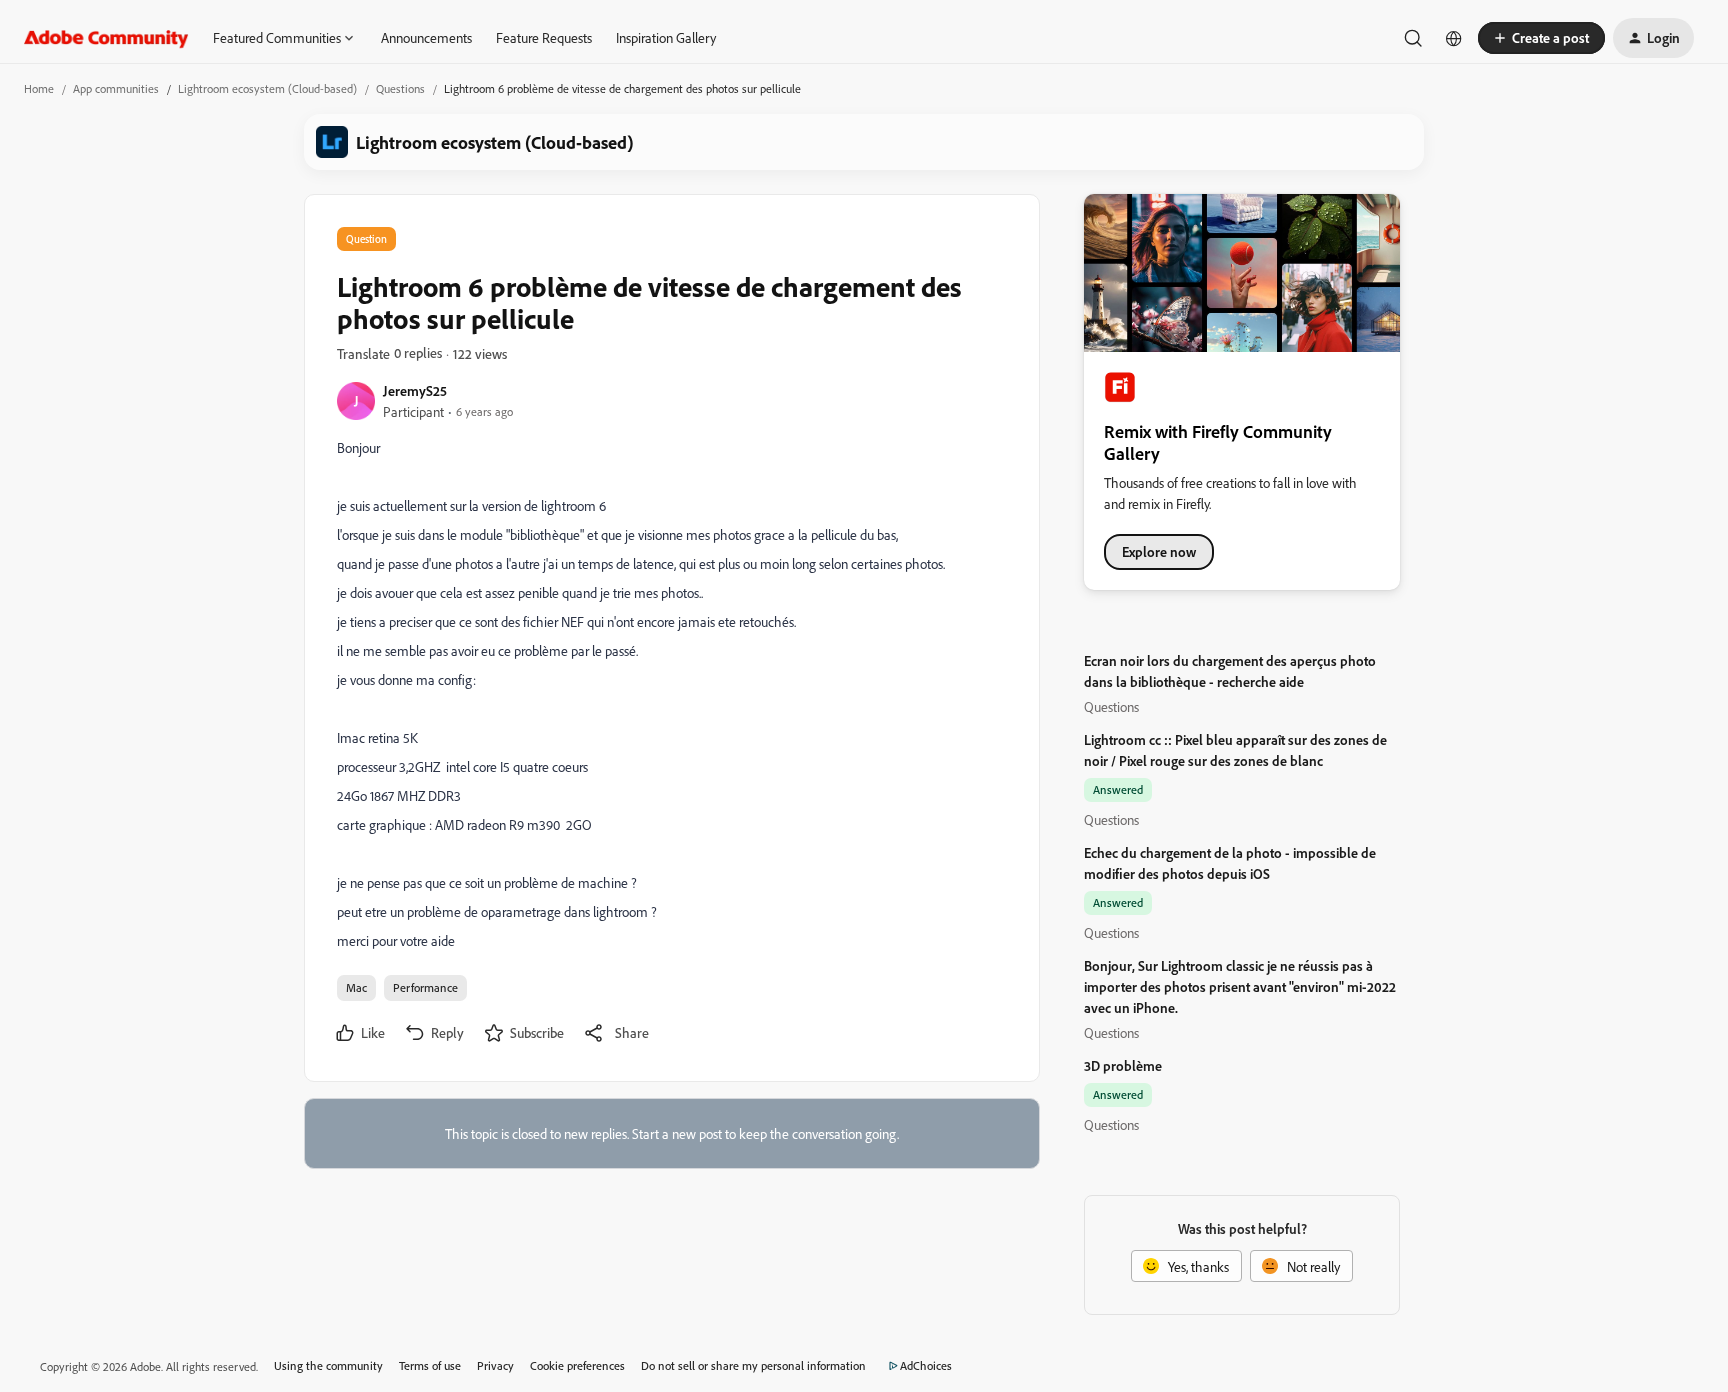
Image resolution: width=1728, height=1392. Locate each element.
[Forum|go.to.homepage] (106, 38)
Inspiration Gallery (666, 37)
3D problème (1123, 1065)
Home (39, 88)
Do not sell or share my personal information (753, 1365)
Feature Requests (544, 37)
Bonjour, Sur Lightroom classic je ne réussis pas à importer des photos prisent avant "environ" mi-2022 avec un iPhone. (1240, 986)
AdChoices (926, 1365)
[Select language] (1454, 38)
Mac (356, 987)
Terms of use (430, 1365)
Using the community (328, 1365)
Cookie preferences (577, 1365)
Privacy (495, 1365)
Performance (425, 987)
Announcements (426, 37)
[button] (1541, 38)
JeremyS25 (415, 390)
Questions (400, 88)
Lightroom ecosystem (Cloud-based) (267, 88)
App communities (116, 88)
